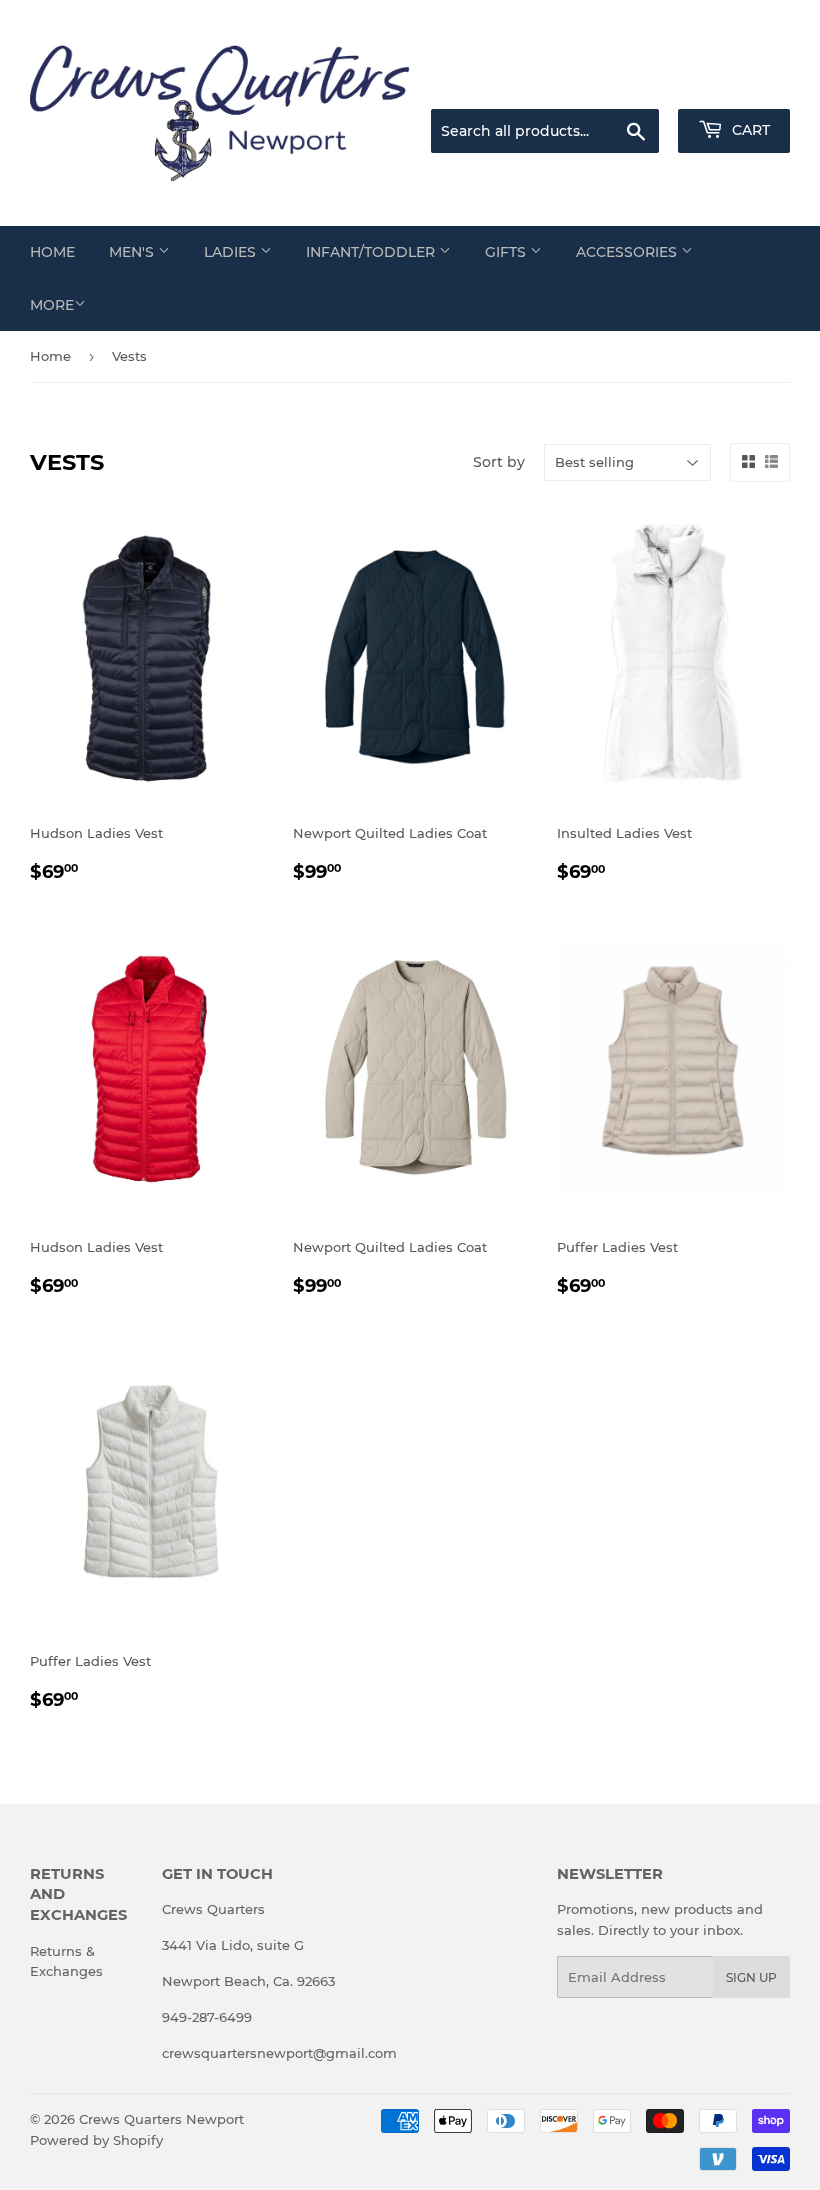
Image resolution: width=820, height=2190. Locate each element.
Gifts (507, 252)
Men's (133, 252)
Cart (749, 130)
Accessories (628, 252)
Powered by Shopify (96, 2140)
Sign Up (751, 1977)
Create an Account (735, 84)
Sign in (632, 84)
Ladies (232, 252)
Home (52, 252)
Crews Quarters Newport (161, 2119)
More (52, 305)
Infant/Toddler (372, 252)
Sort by (499, 462)
